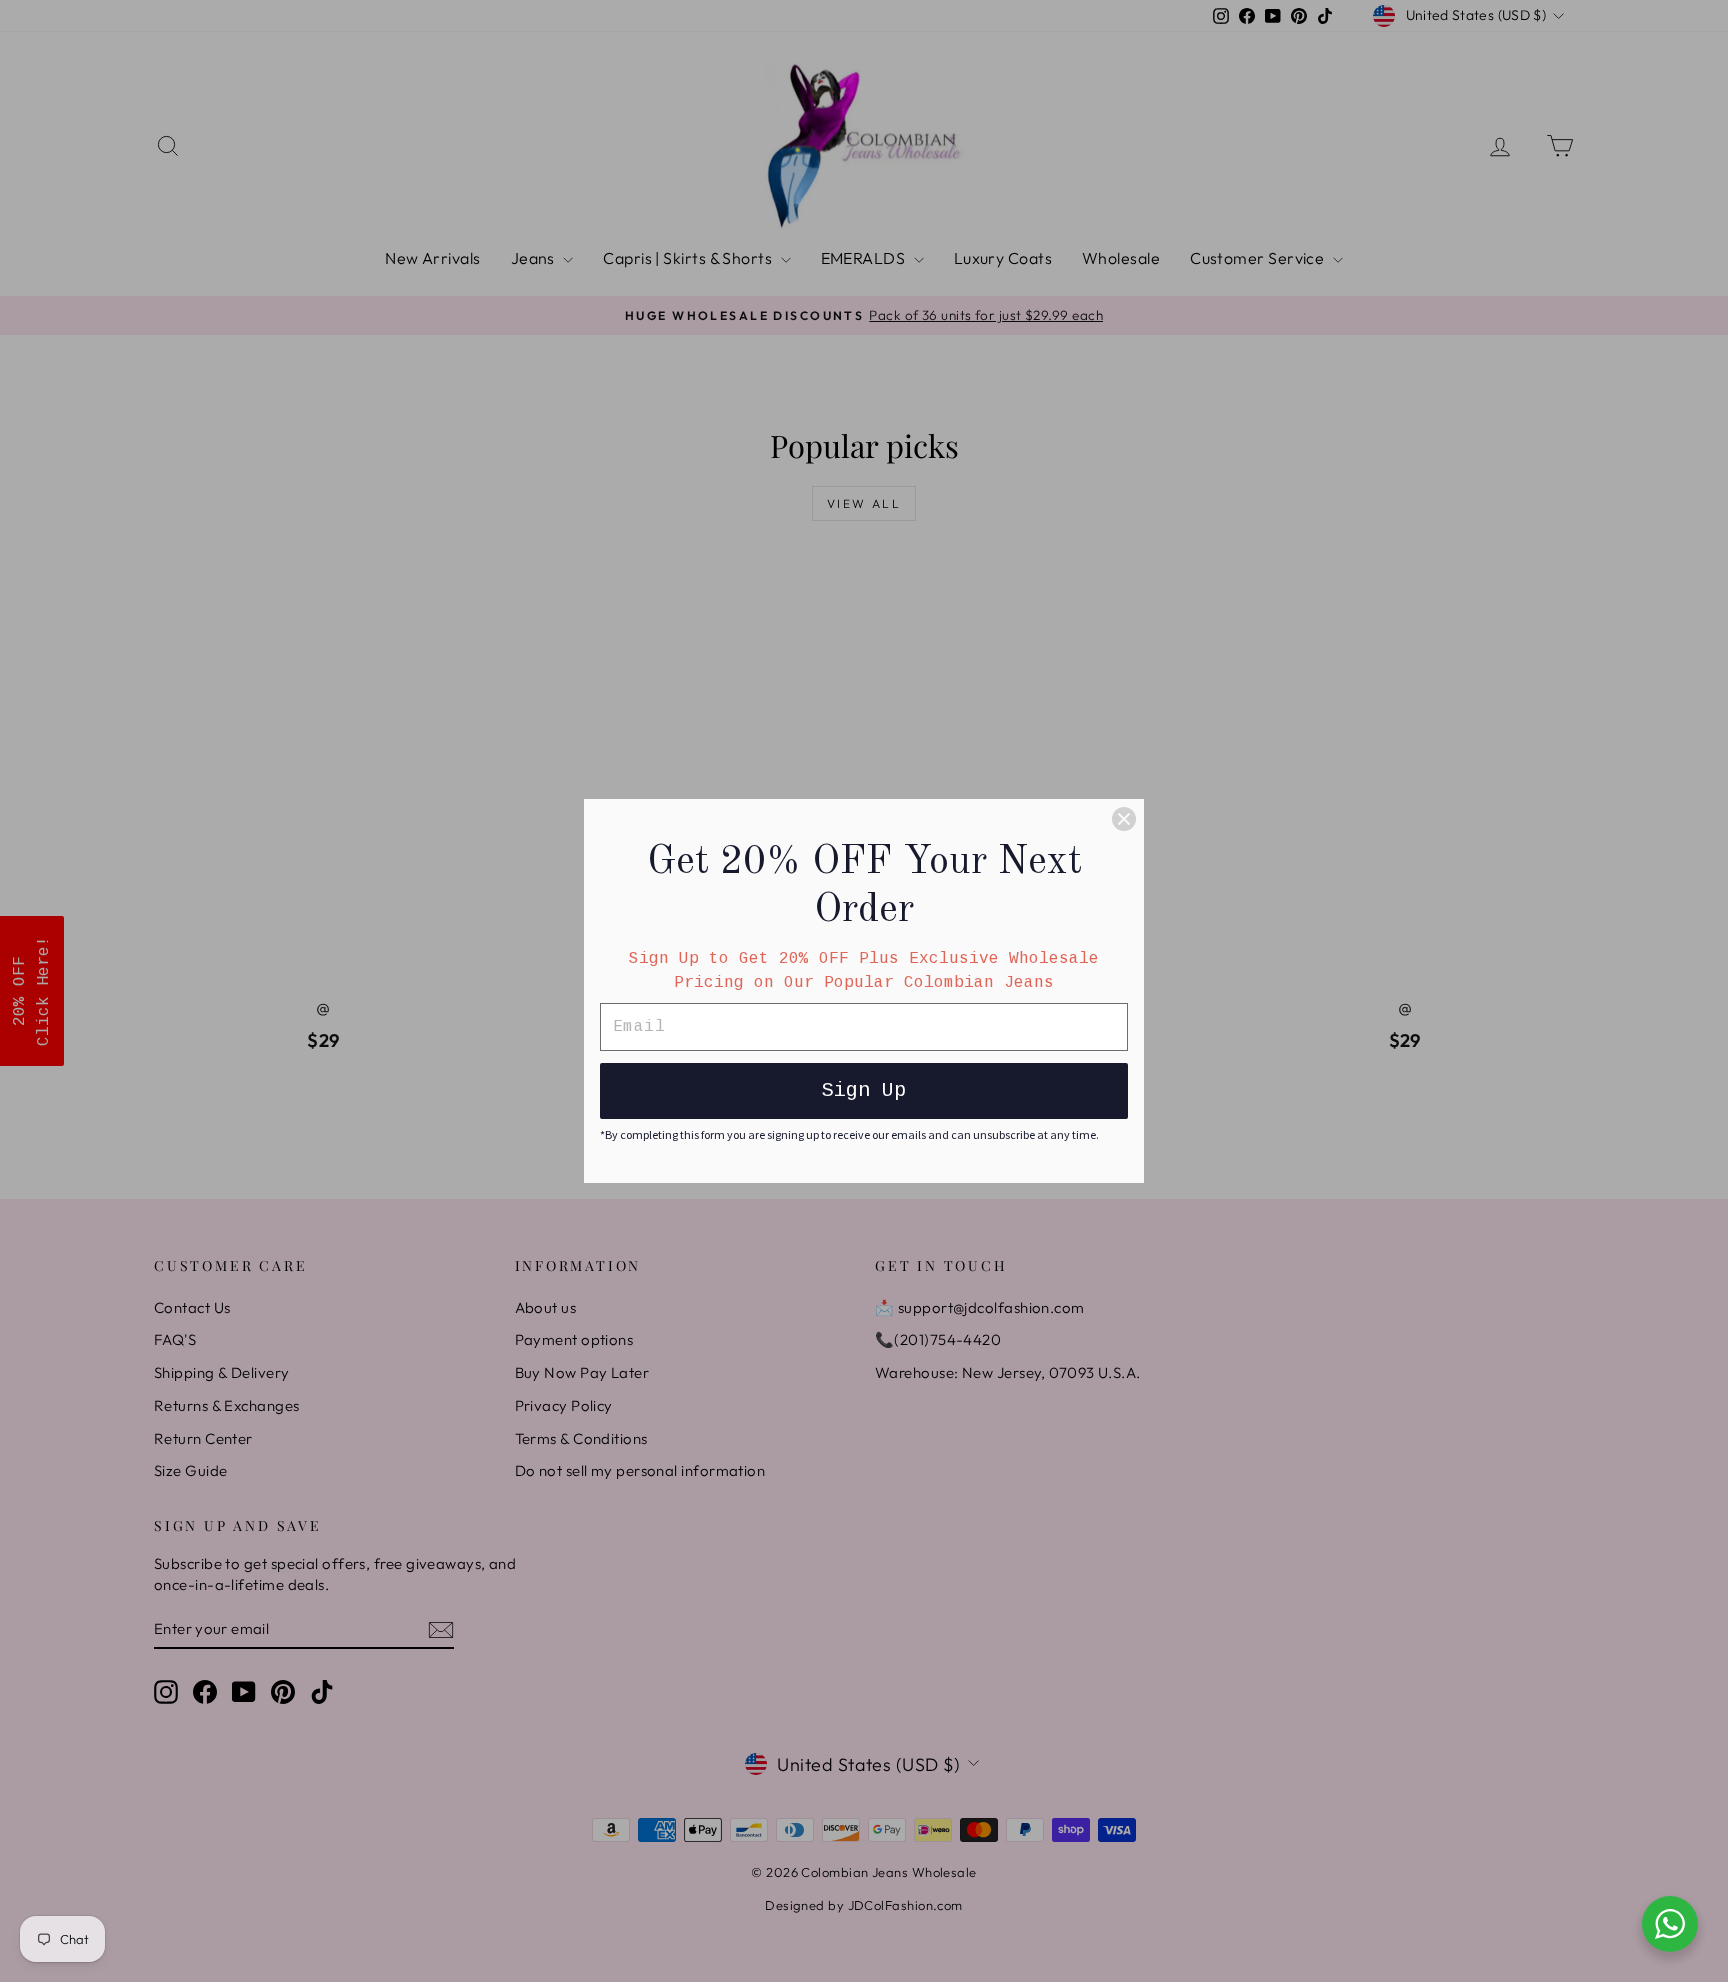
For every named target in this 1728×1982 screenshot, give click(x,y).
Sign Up (864, 1090)
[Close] (1124, 819)
